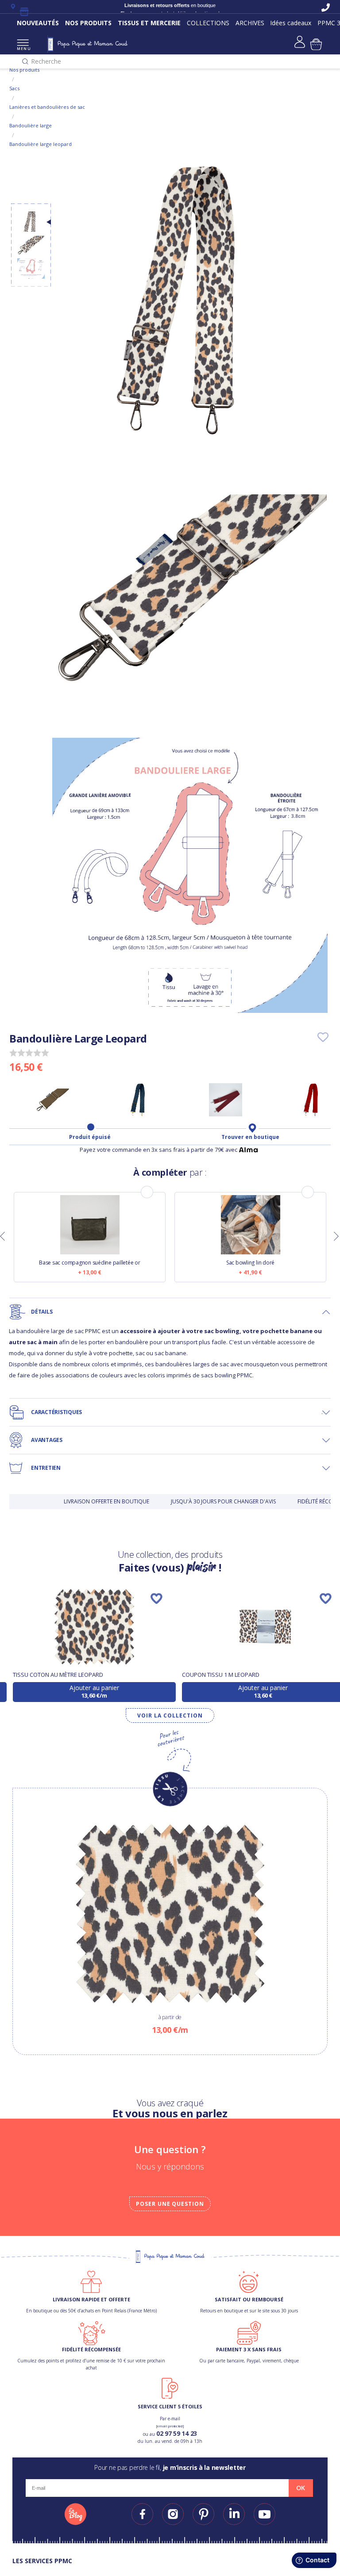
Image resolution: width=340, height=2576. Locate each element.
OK (301, 2488)
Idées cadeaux (291, 23)
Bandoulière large (31, 125)
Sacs (14, 88)
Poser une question (170, 2204)
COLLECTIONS (208, 23)
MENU (23, 48)
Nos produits (24, 70)
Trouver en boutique (250, 1137)
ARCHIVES (250, 23)
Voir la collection (170, 1715)
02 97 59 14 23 (177, 2433)
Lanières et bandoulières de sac (47, 107)
